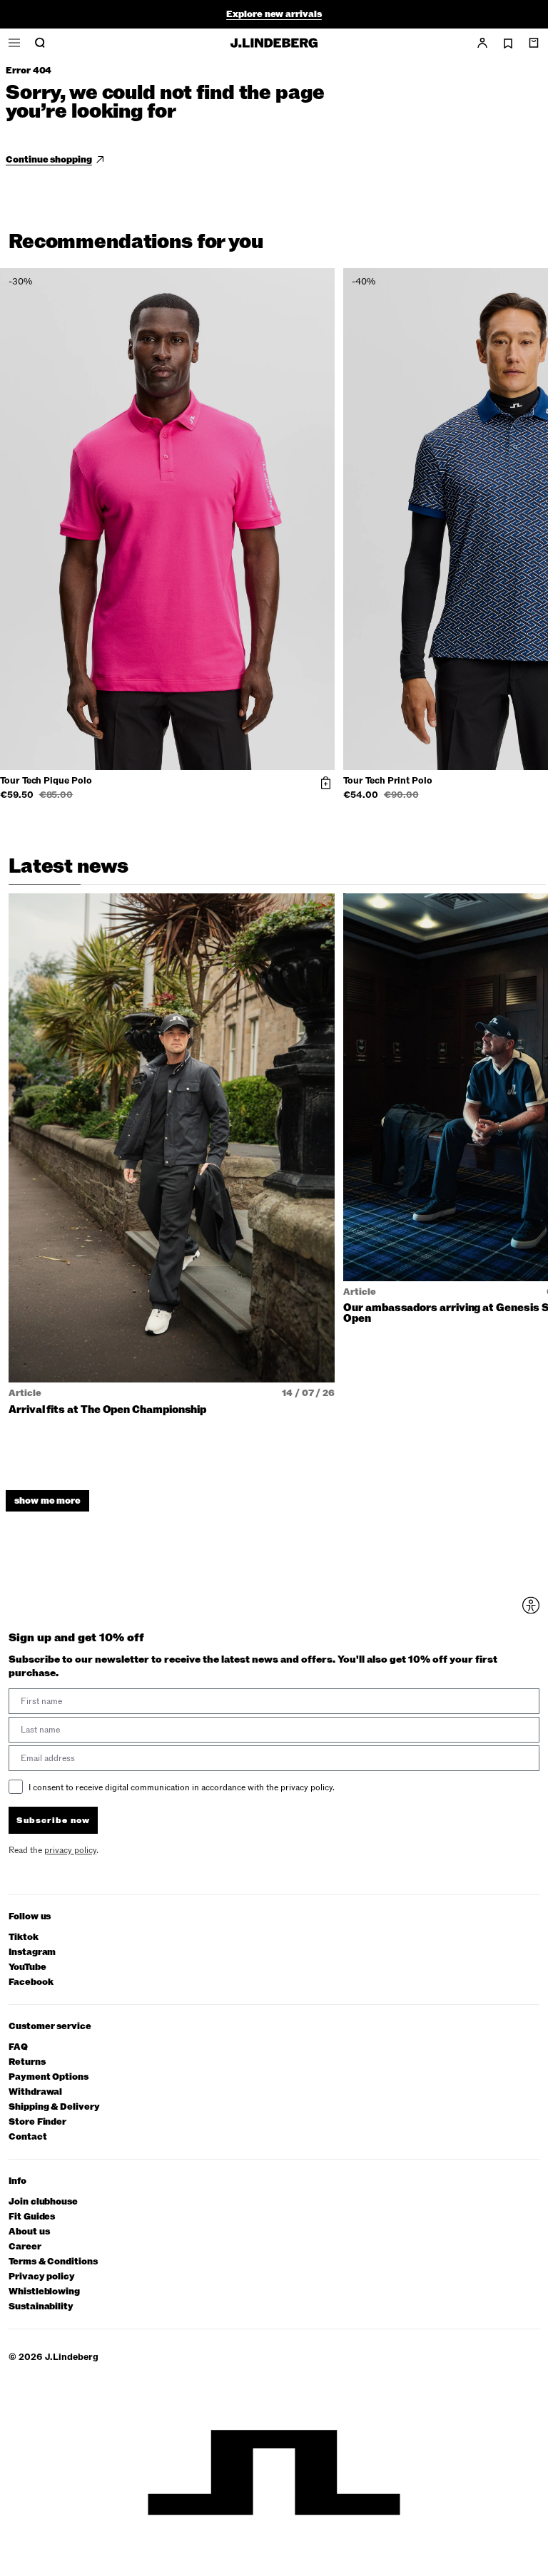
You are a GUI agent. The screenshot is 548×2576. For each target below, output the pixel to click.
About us (29, 2232)
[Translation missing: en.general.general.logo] (274, 43)
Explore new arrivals (274, 14)
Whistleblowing (44, 2292)
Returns (27, 2062)
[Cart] (534, 43)
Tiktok (24, 1938)
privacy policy (70, 1850)
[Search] (40, 43)
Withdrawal (35, 2092)
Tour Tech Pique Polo (46, 781)
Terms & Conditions (53, 2262)
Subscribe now (53, 1820)
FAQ (18, 2047)
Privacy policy (42, 2277)
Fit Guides (32, 2217)
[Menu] (14, 43)
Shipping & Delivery (54, 2107)
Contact (28, 2137)
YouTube (27, 1967)
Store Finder (37, 2122)
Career (25, 2247)
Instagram (32, 1952)
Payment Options (49, 2077)
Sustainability (41, 2307)
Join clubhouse (43, 2202)
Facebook (31, 1982)
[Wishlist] (508, 43)
